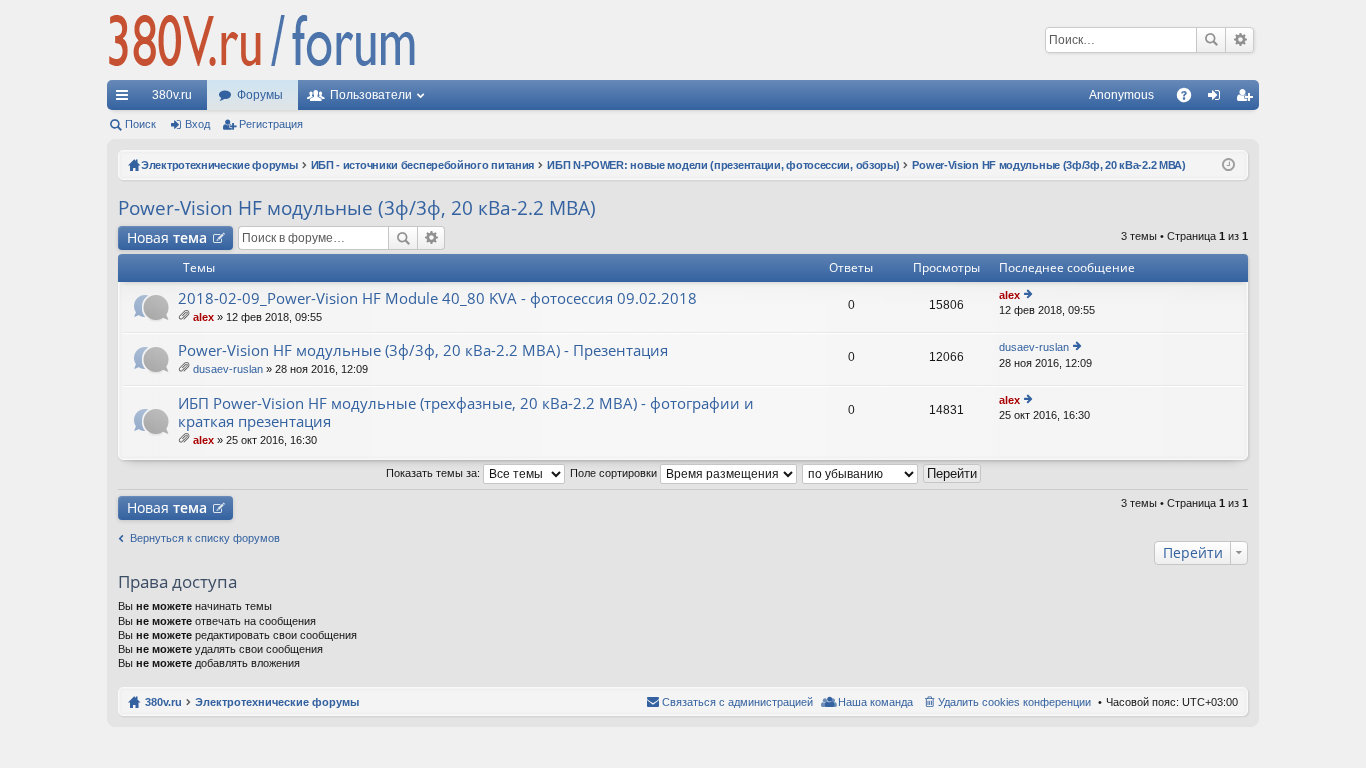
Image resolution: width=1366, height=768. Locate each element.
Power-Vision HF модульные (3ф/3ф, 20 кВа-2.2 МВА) (357, 208)
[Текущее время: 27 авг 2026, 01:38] (1228, 165)
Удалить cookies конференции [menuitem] (1014, 702)
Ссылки (126, 99)
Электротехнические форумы (277, 702)
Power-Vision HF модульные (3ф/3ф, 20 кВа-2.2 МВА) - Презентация (423, 350)
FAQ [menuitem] (1190, 99)
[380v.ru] (262, 40)
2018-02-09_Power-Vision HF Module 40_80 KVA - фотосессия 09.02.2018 (437, 298)
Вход (197, 124)
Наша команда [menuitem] (875, 702)
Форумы (260, 95)
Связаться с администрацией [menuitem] (737, 702)
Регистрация (271, 124)
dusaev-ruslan (228, 369)
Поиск (1211, 40)
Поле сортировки (615, 473)
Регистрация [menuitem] (1248, 99)
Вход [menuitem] (1218, 99)
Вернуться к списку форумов (205, 538)
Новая (167, 237)
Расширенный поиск (1239, 40)
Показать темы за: (434, 473)
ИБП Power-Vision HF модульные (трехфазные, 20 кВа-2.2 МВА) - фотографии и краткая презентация (466, 412)
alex (203, 317)
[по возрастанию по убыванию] (861, 473)
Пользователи (371, 95)
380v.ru (172, 95)
